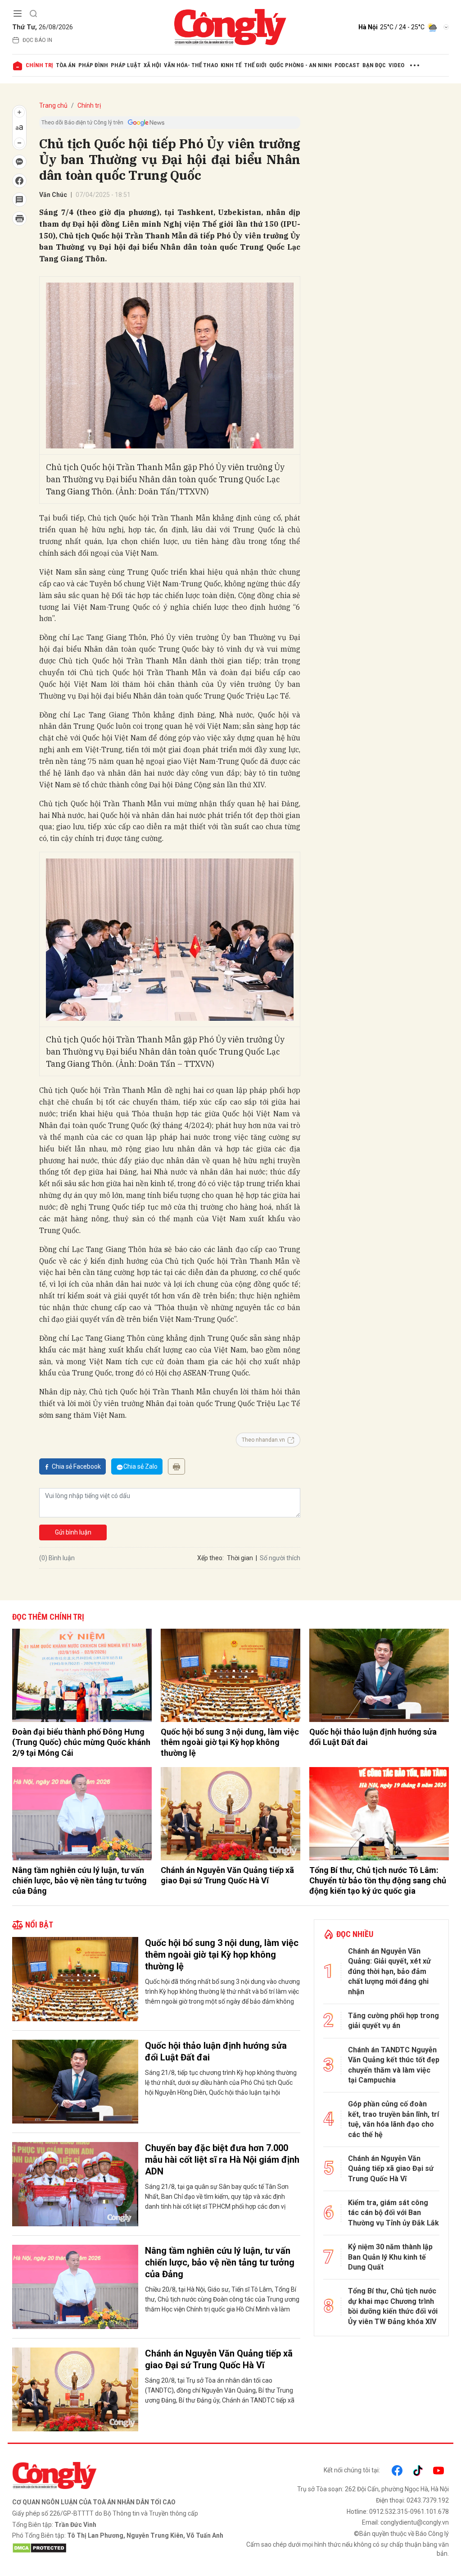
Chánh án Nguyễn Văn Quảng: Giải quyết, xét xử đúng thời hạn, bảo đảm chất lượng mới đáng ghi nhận (389, 1971)
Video (396, 65)
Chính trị (39, 65)
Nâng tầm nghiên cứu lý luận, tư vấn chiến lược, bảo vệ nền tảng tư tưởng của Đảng (79, 1881)
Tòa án (66, 65)
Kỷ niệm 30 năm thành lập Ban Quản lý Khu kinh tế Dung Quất (390, 2257)
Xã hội (152, 65)
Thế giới (255, 65)
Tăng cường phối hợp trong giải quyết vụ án (393, 2021)
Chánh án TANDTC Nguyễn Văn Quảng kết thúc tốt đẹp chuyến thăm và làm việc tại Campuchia (394, 2065)
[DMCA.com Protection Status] (119, 2548)
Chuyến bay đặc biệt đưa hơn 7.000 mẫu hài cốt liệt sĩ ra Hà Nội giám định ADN (222, 2160)
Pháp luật (126, 65)
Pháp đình (93, 65)
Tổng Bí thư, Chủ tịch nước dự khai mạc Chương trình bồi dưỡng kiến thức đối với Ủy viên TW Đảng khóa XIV (393, 2306)
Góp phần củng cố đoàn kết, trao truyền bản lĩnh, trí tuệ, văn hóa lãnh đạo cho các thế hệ (393, 2119)
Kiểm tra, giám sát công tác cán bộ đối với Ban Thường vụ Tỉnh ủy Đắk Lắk (393, 2213)
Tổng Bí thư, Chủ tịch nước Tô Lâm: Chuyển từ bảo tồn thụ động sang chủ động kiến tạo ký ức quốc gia (378, 1881)
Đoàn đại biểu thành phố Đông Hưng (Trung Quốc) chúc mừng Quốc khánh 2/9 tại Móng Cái (81, 1742)
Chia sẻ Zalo (140, 1466)
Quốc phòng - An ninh (301, 65)
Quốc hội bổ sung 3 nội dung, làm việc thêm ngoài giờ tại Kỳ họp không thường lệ (230, 1742)
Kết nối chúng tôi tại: (352, 2470)
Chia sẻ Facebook (76, 1466)
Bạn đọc (374, 65)
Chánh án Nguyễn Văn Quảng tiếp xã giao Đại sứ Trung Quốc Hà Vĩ (227, 1875)
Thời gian (240, 1558)
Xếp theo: (210, 1558)
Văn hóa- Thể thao (191, 65)
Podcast (347, 65)
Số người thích (280, 1558)
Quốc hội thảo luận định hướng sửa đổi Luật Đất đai (373, 1737)
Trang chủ (53, 105)
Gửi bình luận (73, 1532)
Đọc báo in (37, 40)
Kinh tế (231, 65)
